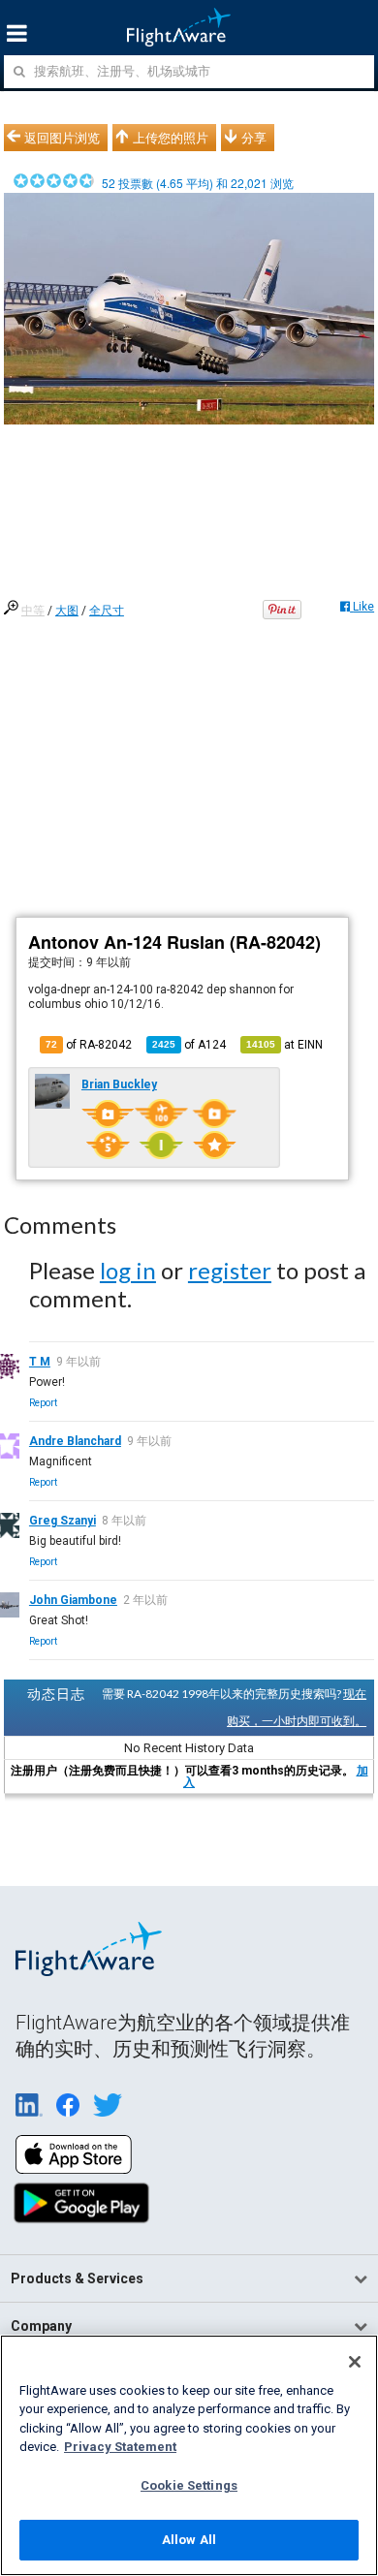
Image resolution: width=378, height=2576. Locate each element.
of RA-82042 (89, 1045)
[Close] (355, 2362)
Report (43, 1403)
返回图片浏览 (62, 138)
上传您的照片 (171, 138)
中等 (33, 611)
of (189, 1045)
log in (128, 1270)
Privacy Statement (120, 2447)
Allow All (189, 2540)
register (230, 1270)
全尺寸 (107, 611)
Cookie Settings (189, 2485)
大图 (67, 611)
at (284, 1045)
